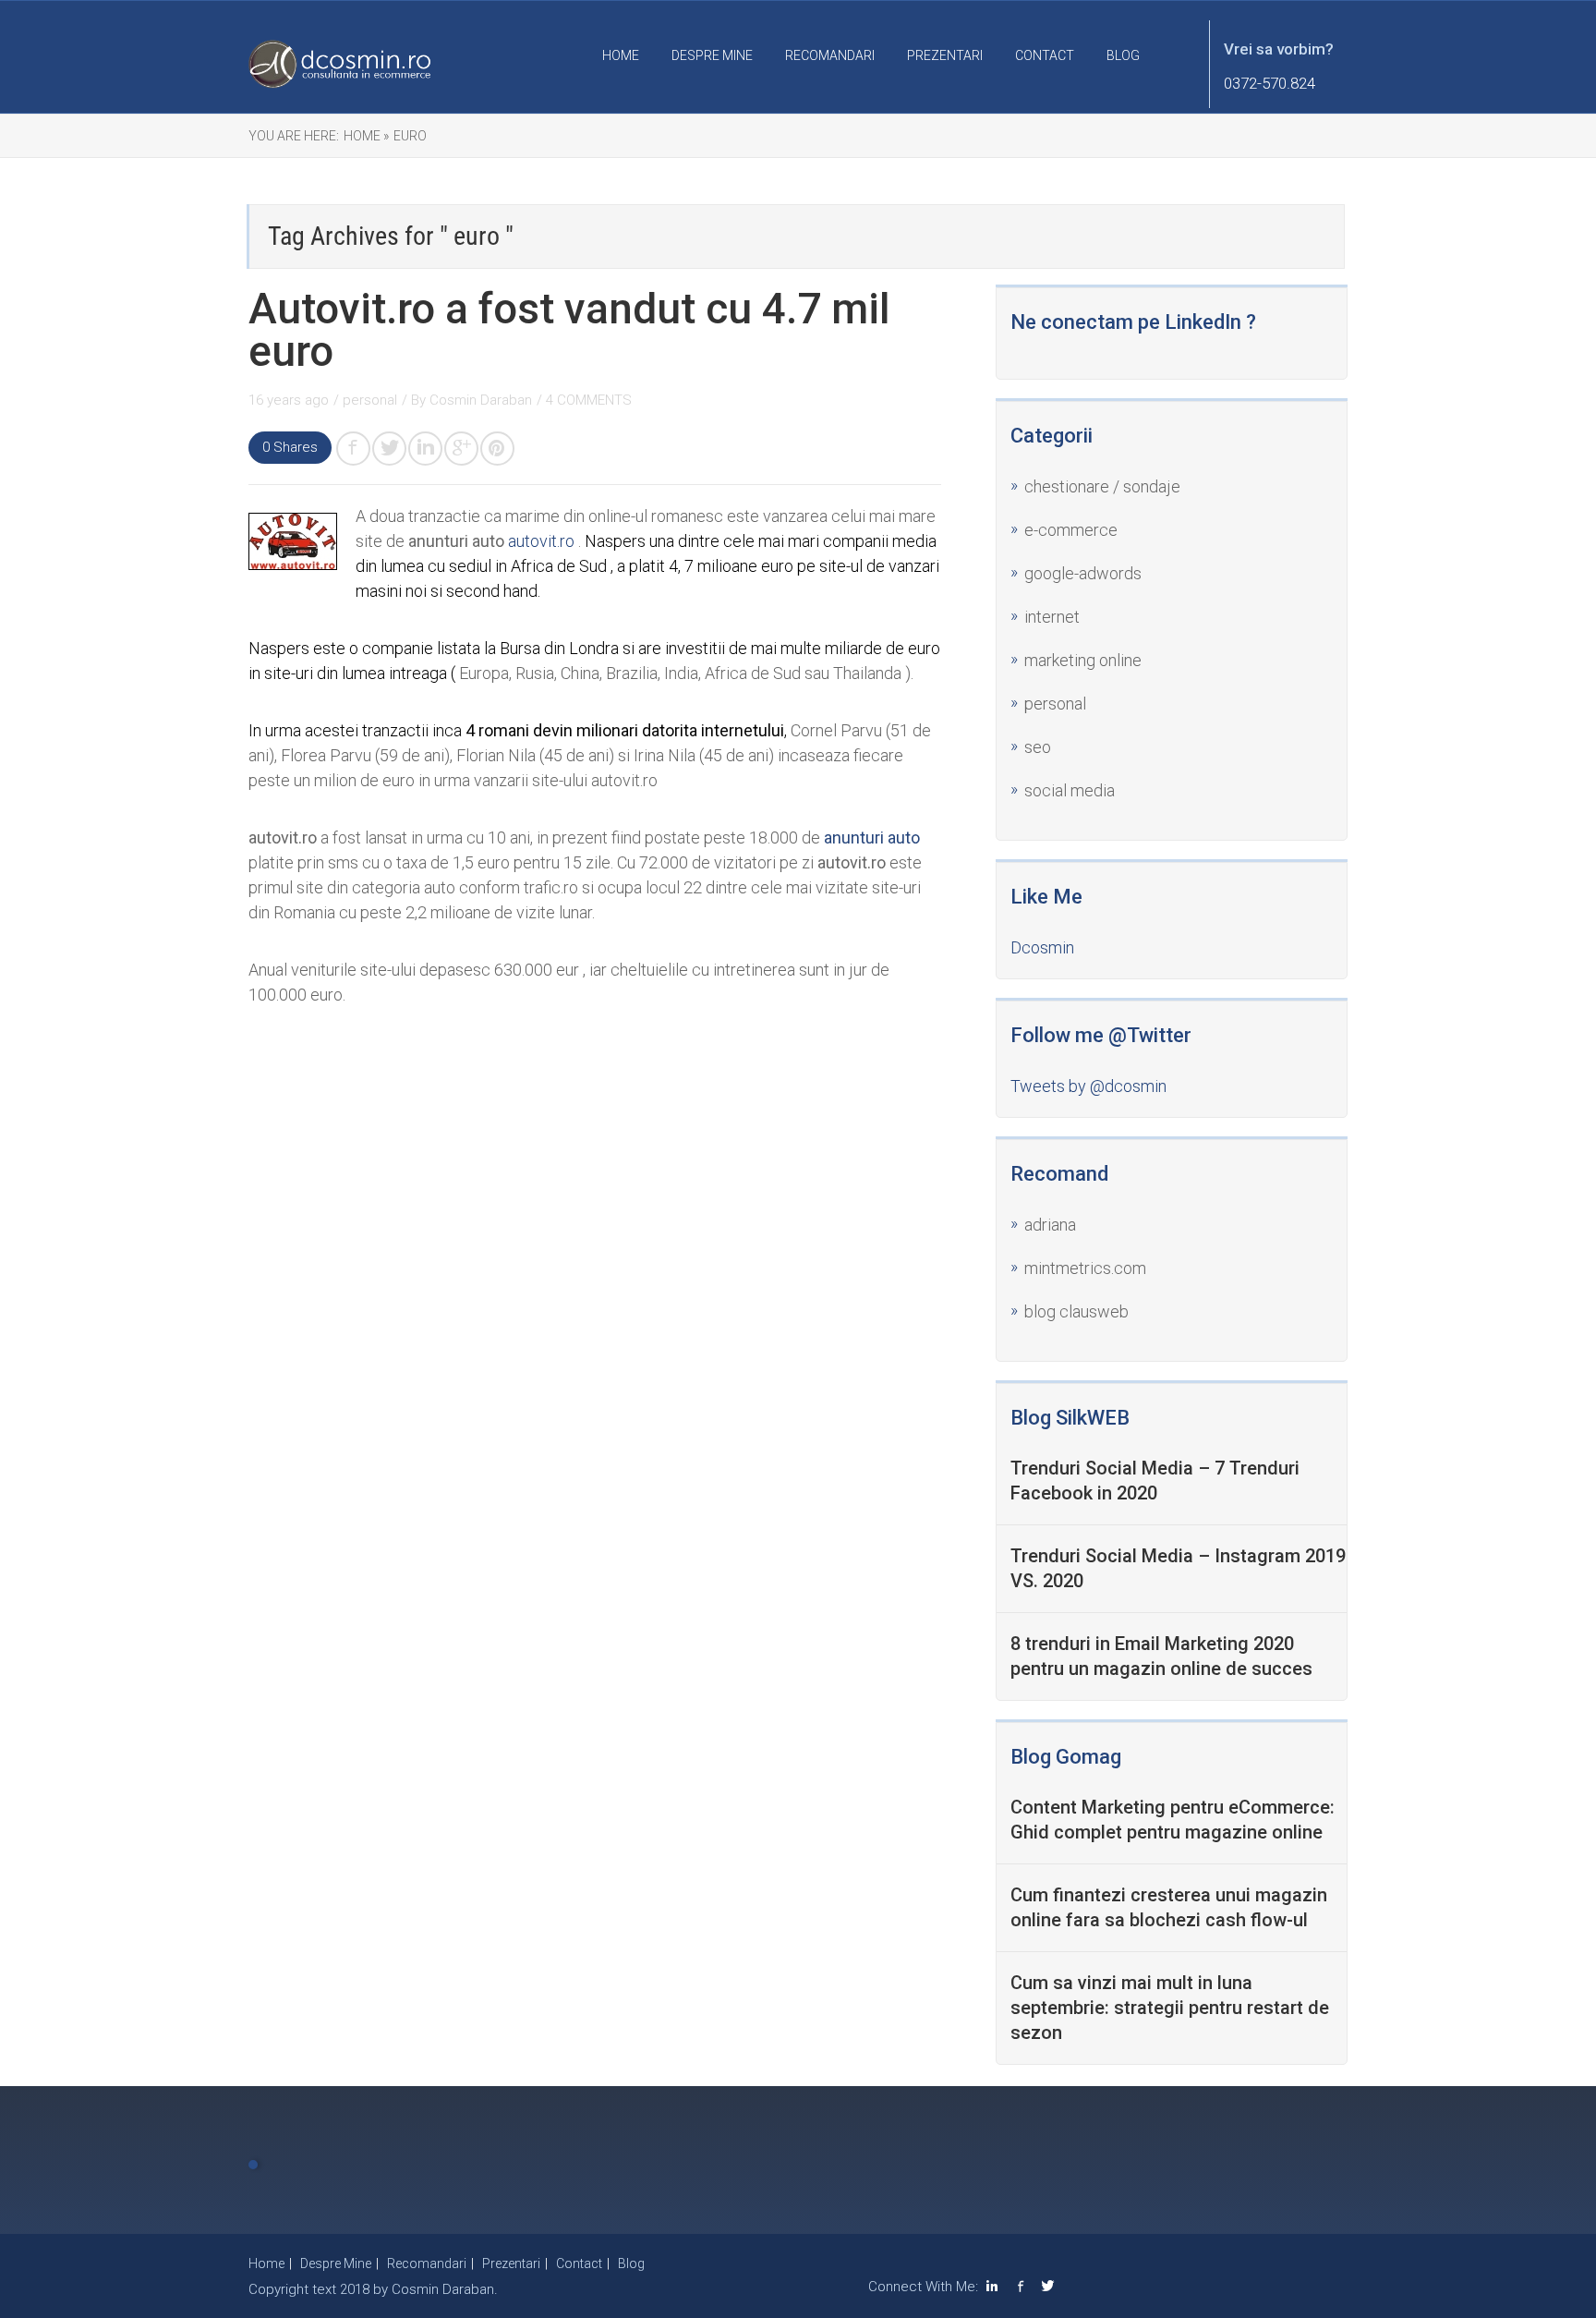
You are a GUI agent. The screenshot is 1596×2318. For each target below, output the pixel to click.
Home (621, 55)
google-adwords (1083, 573)
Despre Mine (712, 55)
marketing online (1083, 660)
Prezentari (945, 55)
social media (1070, 790)
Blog (1123, 55)
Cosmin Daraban (481, 400)
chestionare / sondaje (1102, 486)
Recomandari (830, 55)
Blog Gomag (1066, 1757)
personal (370, 400)
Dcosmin (1042, 947)
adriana (1050, 1225)
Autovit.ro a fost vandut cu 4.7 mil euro (569, 330)
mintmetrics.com (1085, 1268)
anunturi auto (872, 837)
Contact (1045, 55)
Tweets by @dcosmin (1088, 1086)
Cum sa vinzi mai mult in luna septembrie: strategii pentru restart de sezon (1170, 2008)
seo (1038, 747)
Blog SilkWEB (1070, 1418)
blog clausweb (1076, 1311)
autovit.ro (541, 541)
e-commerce (1071, 530)
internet (1052, 617)
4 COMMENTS (589, 400)
